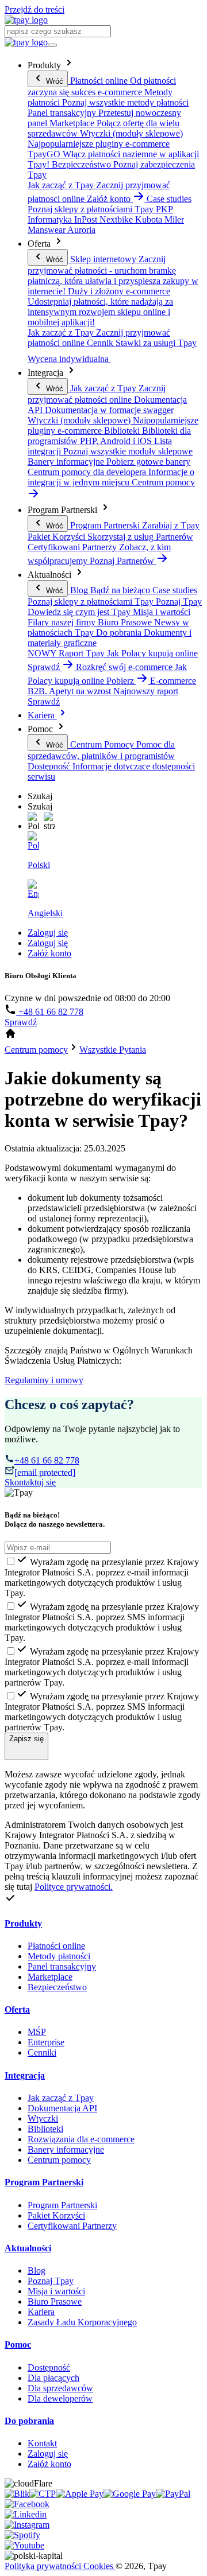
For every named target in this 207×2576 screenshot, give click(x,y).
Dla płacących (53, 2378)
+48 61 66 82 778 (50, 1012)
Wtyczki (43, 2118)
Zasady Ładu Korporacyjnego (82, 2322)
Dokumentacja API (62, 2108)
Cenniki (42, 2052)
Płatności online (56, 1946)
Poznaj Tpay (51, 2281)
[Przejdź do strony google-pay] (130, 2494)
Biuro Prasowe (55, 2301)
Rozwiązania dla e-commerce (81, 2139)
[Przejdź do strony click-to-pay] (43, 2494)
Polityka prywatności (44, 2566)
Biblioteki (45, 2129)
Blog (37, 2270)
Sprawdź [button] (45, 667)
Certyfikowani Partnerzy (72, 2226)
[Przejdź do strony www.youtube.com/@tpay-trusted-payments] (24, 2545)
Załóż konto (49, 953)
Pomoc (18, 2345)
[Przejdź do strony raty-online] (173, 2494)
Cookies (99, 2566)
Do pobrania (29, 2421)
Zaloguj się (48, 933)
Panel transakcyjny (62, 1966)
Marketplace (50, 1977)
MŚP (37, 2032)
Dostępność (49, 2367)
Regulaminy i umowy (44, 1380)
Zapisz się (26, 1739)
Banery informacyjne (66, 2149)
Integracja (25, 2075)
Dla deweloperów (60, 2398)
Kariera (42, 715)
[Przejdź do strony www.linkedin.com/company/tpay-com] (26, 2514)
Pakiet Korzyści (56, 2215)
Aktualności (28, 2248)
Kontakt (42, 2443)
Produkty (23, 1923)
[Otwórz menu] (52, 45)
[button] (33, 822)
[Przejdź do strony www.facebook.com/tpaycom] (27, 2504)
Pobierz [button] (121, 681)
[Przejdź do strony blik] (17, 2494)
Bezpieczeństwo (57, 1987)
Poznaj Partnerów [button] (123, 561)
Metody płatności (59, 1956)
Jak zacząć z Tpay (61, 2098)
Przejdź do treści (34, 9)
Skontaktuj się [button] (30, 1482)
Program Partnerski (44, 2182)
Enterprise (46, 2042)
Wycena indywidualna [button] (69, 359)
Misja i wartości (56, 2291)
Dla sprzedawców (60, 2388)
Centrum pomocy (59, 2160)
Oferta (17, 2009)
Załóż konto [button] (110, 199)
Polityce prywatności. (74, 1887)
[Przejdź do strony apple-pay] (80, 2494)
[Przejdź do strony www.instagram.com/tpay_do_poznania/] (27, 2525)
